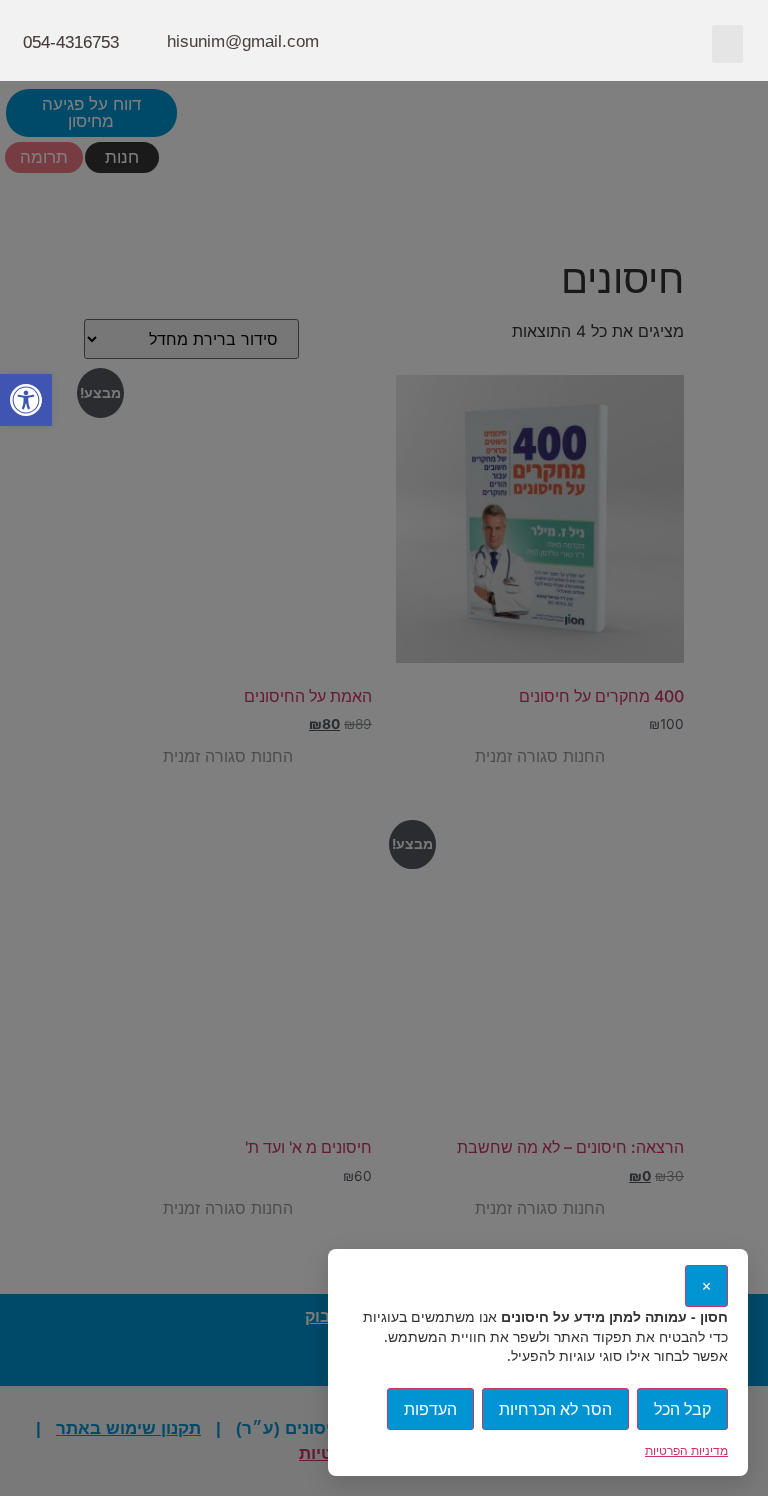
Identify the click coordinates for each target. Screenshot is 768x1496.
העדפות (430, 1409)
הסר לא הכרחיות (555, 1409)
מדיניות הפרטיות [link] (686, 1450)
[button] (728, 44)
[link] (26, 400)
